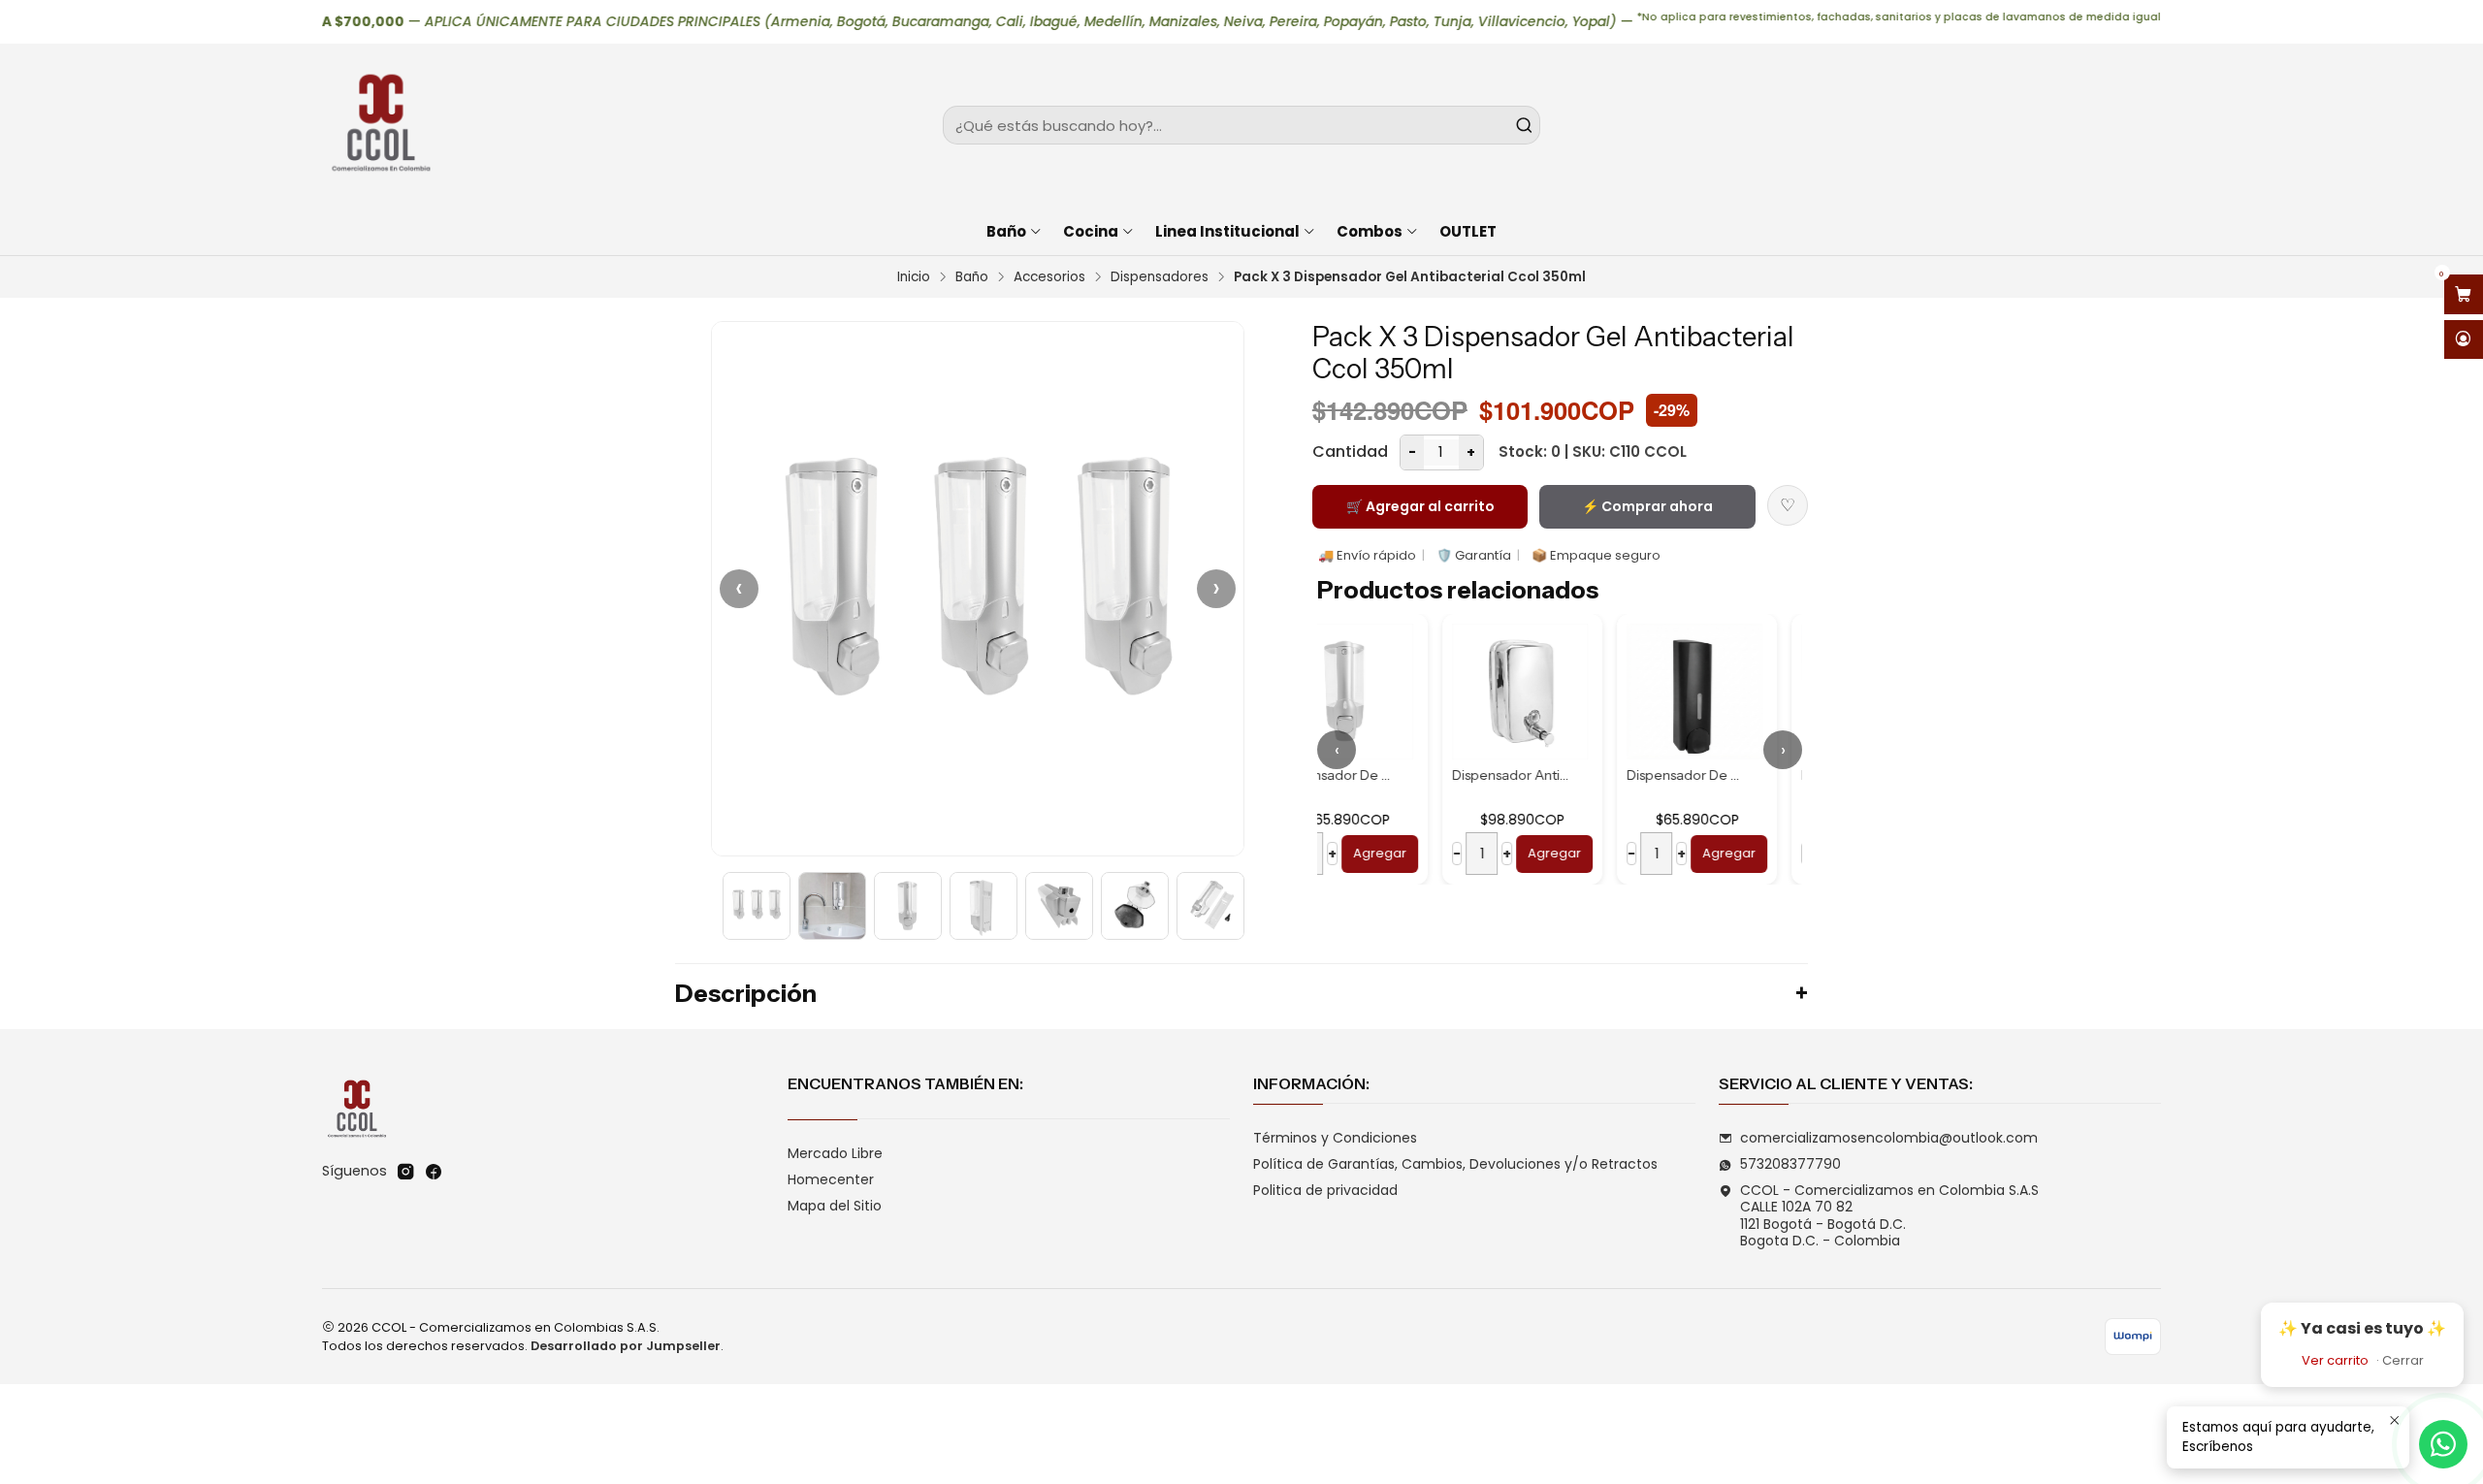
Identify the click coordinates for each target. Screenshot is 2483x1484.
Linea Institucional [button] (1227, 231)
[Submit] (1524, 125)
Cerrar (2403, 1360)
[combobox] (1241, 125)
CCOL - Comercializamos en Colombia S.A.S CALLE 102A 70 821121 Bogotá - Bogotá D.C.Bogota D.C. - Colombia (1889, 1216)
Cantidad (1350, 452)
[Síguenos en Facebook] (434, 1172)
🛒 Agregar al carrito (1420, 506)
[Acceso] (2464, 340)
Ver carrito (2335, 1360)
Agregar (1429, 853)
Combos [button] (1370, 231)
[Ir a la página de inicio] (380, 125)
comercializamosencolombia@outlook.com (1889, 1138)
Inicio (914, 277)
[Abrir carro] (2464, 294)
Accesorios (1049, 277)
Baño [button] (1006, 231)
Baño (972, 277)
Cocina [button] (1091, 231)
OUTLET (1468, 231)
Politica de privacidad (1325, 1190)
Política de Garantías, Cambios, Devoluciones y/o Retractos (1455, 1164)
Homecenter (831, 1179)
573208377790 (1790, 1164)
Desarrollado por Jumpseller (626, 1346)
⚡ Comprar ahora (1647, 506)
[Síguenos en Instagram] (405, 1172)
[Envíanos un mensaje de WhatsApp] (2443, 1444)
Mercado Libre (835, 1153)
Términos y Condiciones (1335, 1138)
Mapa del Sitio (835, 1206)
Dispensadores (1160, 277)
